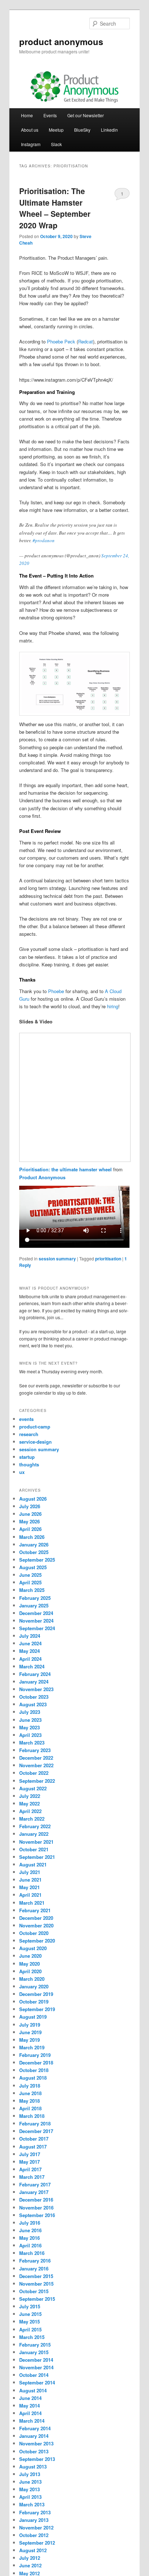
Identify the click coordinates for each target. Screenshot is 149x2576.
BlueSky (82, 130)
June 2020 (30, 1956)
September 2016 (37, 2215)
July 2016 (30, 2223)
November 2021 (36, 1842)
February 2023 (35, 1750)
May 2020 (29, 1964)
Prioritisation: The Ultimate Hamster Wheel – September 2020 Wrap (55, 208)
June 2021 (30, 1880)
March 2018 (32, 2116)
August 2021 (33, 1864)
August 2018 (33, 2078)
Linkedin (109, 130)
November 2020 (36, 1925)
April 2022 (30, 1811)
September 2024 (37, 1628)
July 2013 (30, 2474)
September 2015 (37, 2299)
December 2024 (36, 1613)
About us (30, 130)
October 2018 (34, 2070)
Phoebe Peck (61, 341)
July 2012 (30, 2558)
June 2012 (30, 2565)
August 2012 (33, 2550)
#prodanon (44, 540)
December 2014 (36, 2360)
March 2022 (32, 1819)
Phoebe (56, 991)
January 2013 (34, 2520)
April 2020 (30, 1971)
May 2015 (29, 2322)
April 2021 (30, 1895)
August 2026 (33, 1499)
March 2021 (32, 1903)
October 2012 (34, 2535)
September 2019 (37, 2009)
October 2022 (34, 1773)
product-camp (35, 1427)
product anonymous (61, 41)
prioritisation (108, 1259)
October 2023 (34, 1697)
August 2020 (33, 1948)
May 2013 (29, 2489)
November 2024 (36, 1621)
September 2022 (37, 1781)
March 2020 (32, 1979)
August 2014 (33, 2390)
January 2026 (34, 1544)
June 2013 (30, 2482)
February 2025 (35, 1598)
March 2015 (32, 2337)
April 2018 (30, 2108)
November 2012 (36, 2527)
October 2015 (34, 2291)
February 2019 (35, 2055)
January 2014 (34, 2436)
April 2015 (30, 2329)
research (29, 1434)
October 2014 (34, 2375)
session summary (57, 1259)
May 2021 (29, 1887)
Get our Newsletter (86, 115)
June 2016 (30, 2230)
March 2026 (32, 1537)
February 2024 (35, 1674)
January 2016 (34, 2268)
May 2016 (29, 2238)
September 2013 (37, 2459)
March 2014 (32, 2421)
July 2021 (30, 1872)
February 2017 (35, 2184)
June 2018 (30, 2093)
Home (27, 115)
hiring (113, 1006)
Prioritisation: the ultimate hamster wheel (66, 1169)
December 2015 (36, 2276)
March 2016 (32, 2253)
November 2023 (36, 1689)
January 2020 (34, 1986)
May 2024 (29, 1651)
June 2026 (30, 1514)
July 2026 (30, 1506)
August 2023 (33, 1704)
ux (22, 1472)
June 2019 (30, 2032)
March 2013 (32, 2504)
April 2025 (30, 1582)
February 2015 (35, 2345)
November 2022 (36, 1765)
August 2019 (33, 2017)
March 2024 (32, 1666)
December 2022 (36, 1758)
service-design (35, 1442)
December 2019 (36, 1994)
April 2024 (30, 1659)
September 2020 (37, 1941)
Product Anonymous (42, 1177)
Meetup (56, 130)
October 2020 (34, 1933)
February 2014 (35, 2428)
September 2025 (37, 1560)
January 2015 (34, 2352)
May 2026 (29, 1521)
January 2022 (34, 1834)
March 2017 (32, 2177)
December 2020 (36, 1918)
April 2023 (30, 1735)
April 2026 (30, 1529)
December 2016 (36, 2200)
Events (50, 115)
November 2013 (36, 2443)
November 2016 (36, 2208)
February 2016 (35, 2261)
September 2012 (37, 2543)
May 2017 (29, 2162)
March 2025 (32, 1590)
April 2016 (30, 2245)
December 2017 (36, 2131)
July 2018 (30, 2086)
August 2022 (33, 1788)
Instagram (31, 144)
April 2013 (30, 2497)
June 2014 (30, 2398)
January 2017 (34, 2192)
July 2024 (30, 1636)
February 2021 (35, 1910)
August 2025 (33, 1567)
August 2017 (33, 2147)
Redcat (86, 341)
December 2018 (36, 2062)
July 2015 (30, 2306)
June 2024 (30, 1643)
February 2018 (35, 2123)
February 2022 (35, 1826)
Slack (56, 144)
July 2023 (30, 1712)
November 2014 (36, 2367)
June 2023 (30, 1720)
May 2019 (29, 2040)
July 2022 (30, 1796)
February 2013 (35, 2512)
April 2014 (30, 2413)
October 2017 (34, 2139)
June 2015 (30, 2314)
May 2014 (29, 2406)
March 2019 (32, 2047)
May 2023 (29, 1727)
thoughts (29, 1464)
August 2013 (33, 2467)
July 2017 (30, 2154)
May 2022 (29, 1803)
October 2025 (34, 1552)
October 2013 (34, 2451)
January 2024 (34, 1682)
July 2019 (30, 2025)
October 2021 (34, 1849)
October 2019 (34, 2002)
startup (27, 1457)
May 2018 (29, 2101)
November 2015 (36, 2284)
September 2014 (37, 2382)
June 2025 (30, 1575)
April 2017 (30, 2169)
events (26, 1419)
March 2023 (32, 1743)
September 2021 (37, 1857)
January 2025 (34, 1605)
